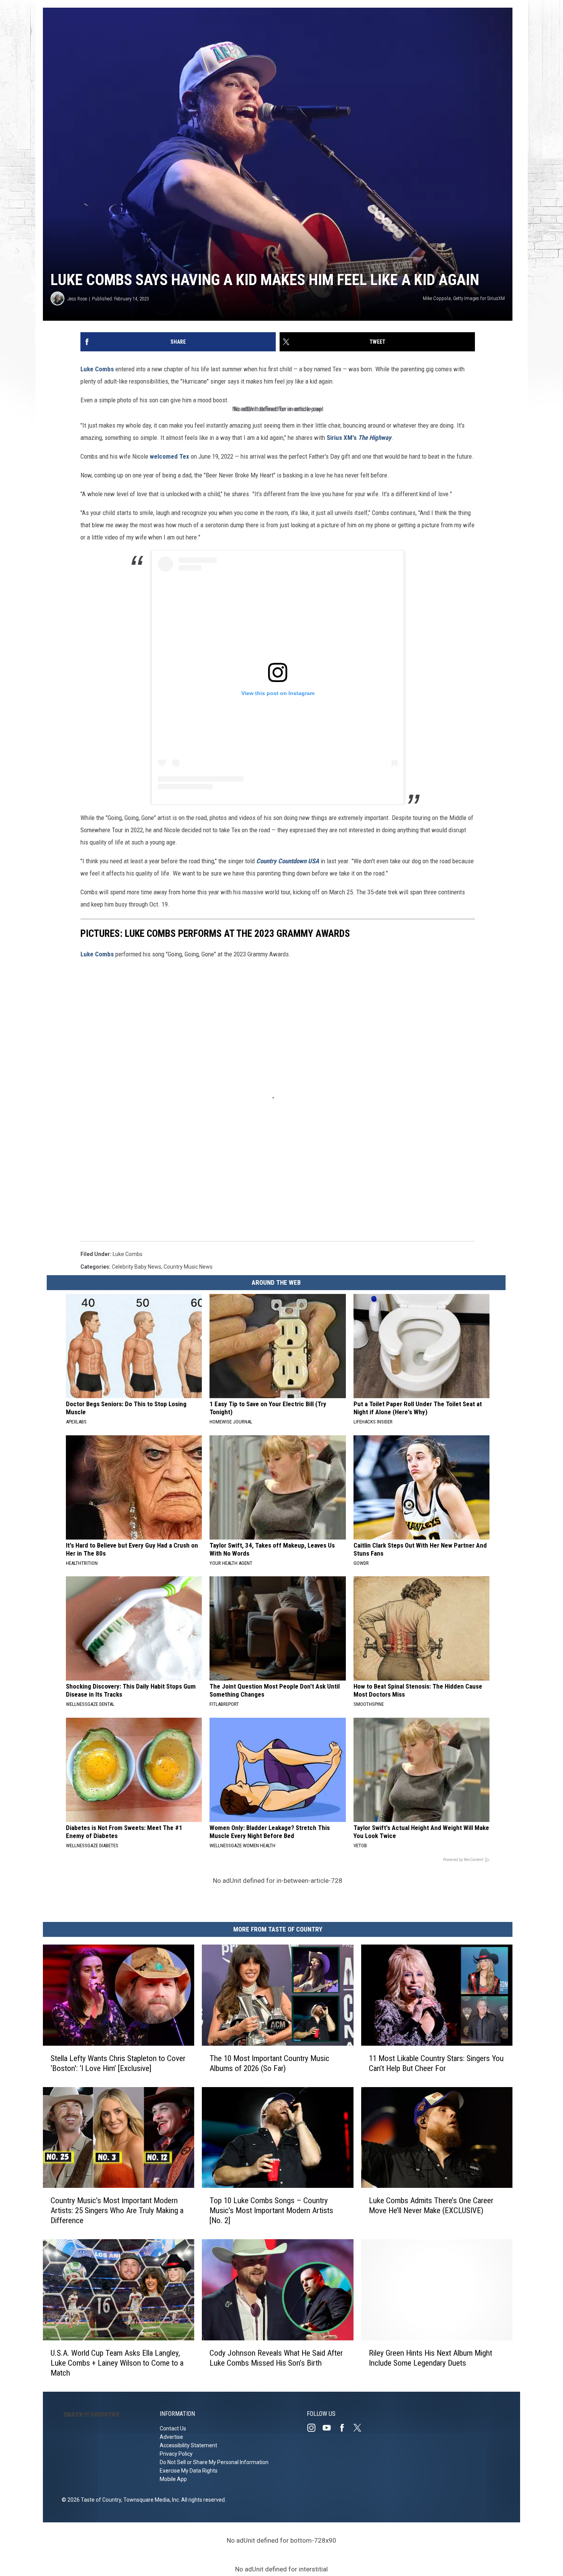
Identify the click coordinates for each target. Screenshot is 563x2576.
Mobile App (173, 2479)
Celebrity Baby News (137, 1267)
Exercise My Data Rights (189, 2471)
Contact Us (173, 2428)
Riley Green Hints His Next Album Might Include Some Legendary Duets (430, 2358)
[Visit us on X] (360, 2428)
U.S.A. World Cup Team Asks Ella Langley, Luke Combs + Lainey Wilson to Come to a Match (117, 2363)
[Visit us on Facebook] (345, 2428)
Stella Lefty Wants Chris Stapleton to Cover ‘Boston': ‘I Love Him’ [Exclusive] (118, 2063)
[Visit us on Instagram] (314, 2428)
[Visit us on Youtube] (330, 2428)
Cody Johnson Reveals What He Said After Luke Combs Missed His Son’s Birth (276, 2358)
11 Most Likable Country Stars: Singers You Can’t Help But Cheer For (436, 2063)
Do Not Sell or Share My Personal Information (214, 2462)
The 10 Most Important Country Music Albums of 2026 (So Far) (269, 2063)
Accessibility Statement (188, 2445)
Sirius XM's (359, 438)
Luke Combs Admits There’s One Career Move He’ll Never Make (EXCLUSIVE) (431, 2205)
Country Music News (188, 1267)
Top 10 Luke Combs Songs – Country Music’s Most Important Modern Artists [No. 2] (271, 2210)
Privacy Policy (176, 2454)
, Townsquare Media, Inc (150, 2500)
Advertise (171, 2437)
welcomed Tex (169, 456)
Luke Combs (97, 369)
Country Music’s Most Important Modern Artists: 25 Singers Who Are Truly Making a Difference (117, 2210)
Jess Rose (77, 299)
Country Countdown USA (288, 861)
